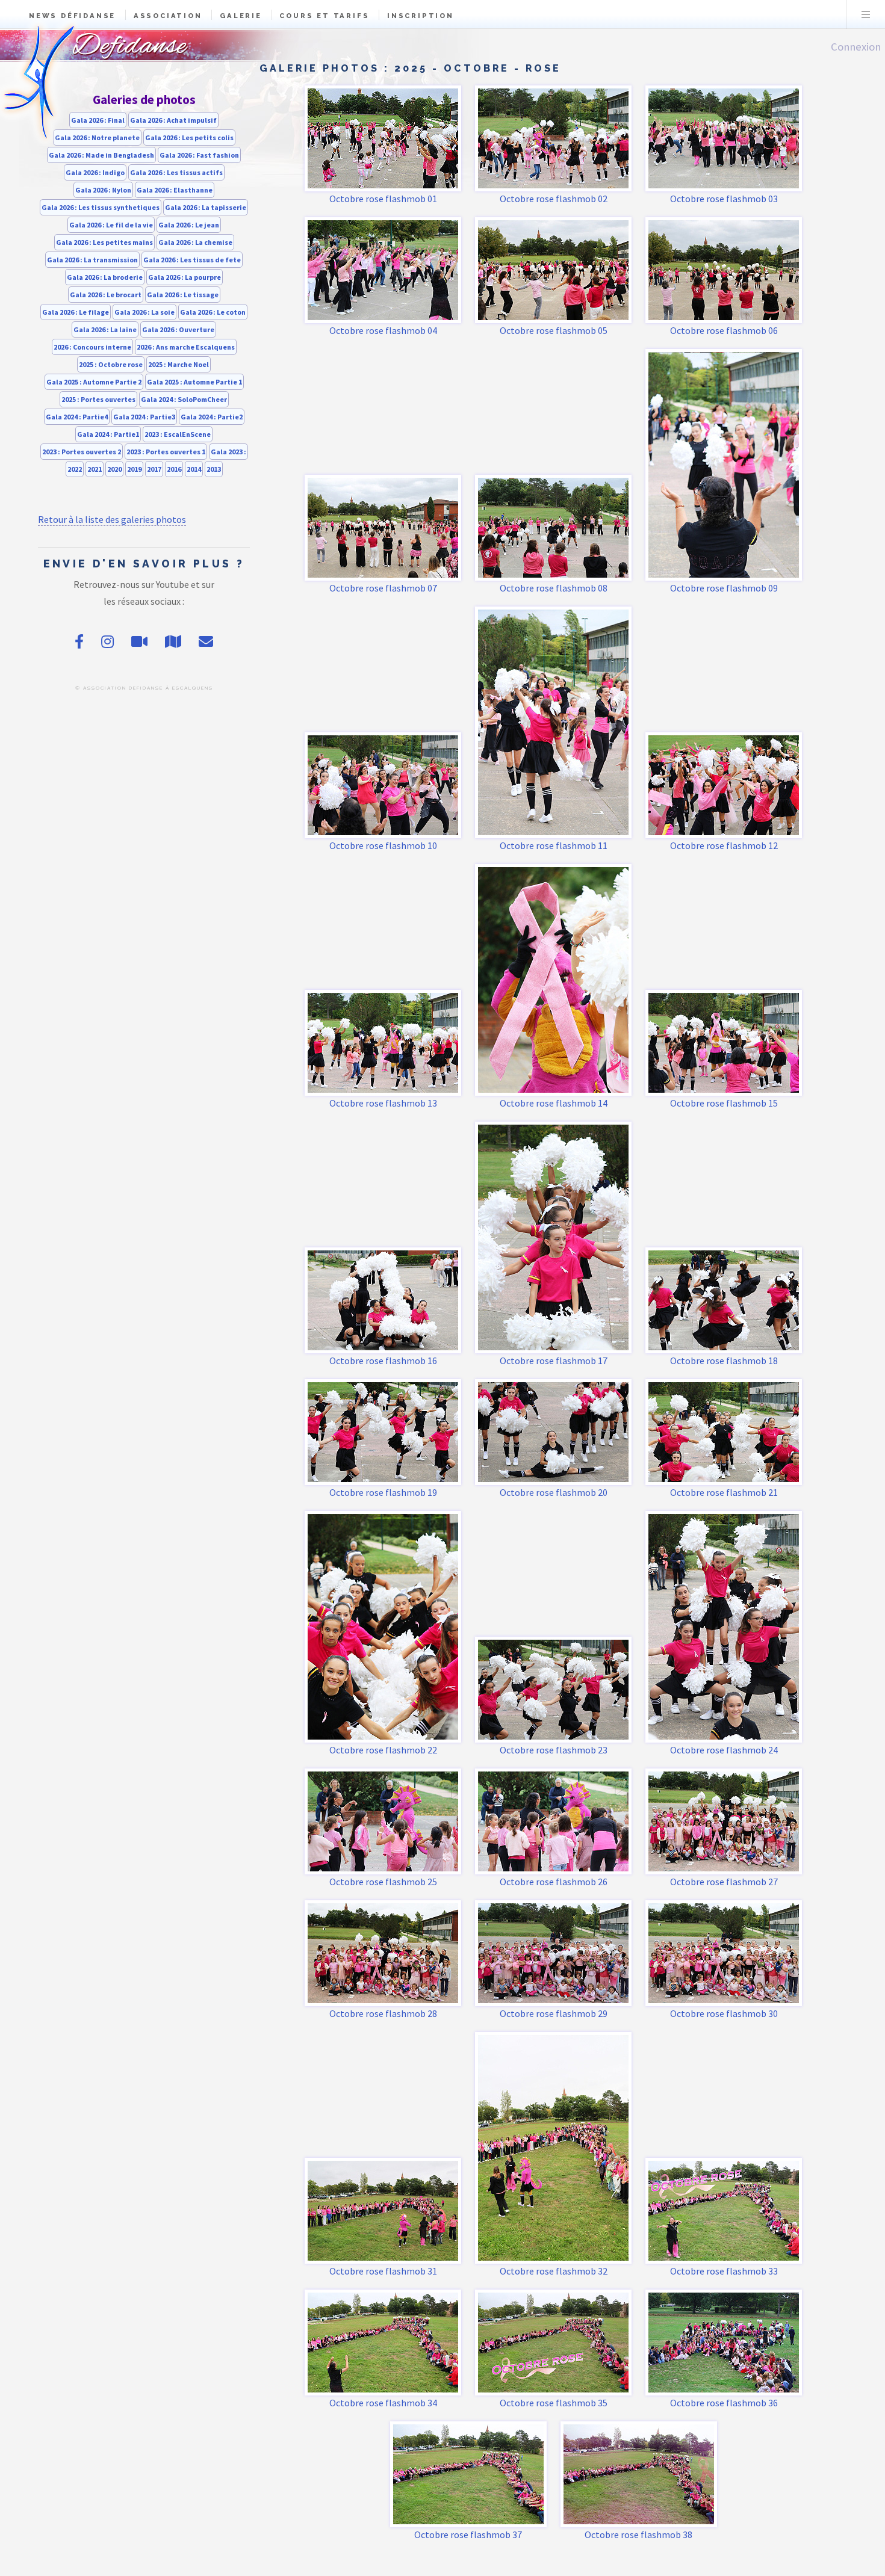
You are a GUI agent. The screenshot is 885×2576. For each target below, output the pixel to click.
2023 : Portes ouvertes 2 (82, 452)
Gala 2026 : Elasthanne (175, 190)
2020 (114, 469)
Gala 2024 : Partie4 (77, 417)
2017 (154, 469)
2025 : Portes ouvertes (98, 399)
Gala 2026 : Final (98, 120)
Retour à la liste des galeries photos (112, 519)
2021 (95, 469)
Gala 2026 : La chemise (195, 242)
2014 (194, 469)
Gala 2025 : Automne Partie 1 (194, 382)
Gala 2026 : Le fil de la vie (111, 225)
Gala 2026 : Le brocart (106, 295)
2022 (75, 469)
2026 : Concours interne (92, 347)
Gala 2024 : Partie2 (212, 417)
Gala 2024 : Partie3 (144, 417)
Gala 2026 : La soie (144, 312)
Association (168, 16)
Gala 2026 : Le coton (213, 312)
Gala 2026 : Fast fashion (199, 155)
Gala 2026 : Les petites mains (104, 242)
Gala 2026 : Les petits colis (189, 137)
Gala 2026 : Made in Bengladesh (101, 155)
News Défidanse (72, 16)
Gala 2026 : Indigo (95, 172)
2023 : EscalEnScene (178, 434)
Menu (866, 14)
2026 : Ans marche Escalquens (186, 347)
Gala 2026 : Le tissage (183, 295)
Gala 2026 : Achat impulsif (173, 120)
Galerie (241, 16)
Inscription (421, 16)
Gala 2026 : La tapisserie (206, 207)
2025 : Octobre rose (111, 364)
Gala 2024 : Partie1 (108, 434)
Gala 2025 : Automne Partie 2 (94, 382)
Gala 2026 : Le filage (76, 312)
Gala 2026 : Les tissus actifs (176, 172)
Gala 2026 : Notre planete (97, 137)
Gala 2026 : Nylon (103, 190)
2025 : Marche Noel (179, 364)
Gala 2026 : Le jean (189, 225)
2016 (174, 469)
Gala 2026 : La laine (105, 329)
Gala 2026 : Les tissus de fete (192, 260)
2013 (214, 469)
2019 (134, 469)
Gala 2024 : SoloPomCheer (184, 399)
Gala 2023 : (228, 452)
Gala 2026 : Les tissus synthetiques (101, 207)
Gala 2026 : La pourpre (185, 277)
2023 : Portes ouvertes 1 (166, 452)
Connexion (856, 47)
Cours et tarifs (324, 16)
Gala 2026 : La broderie (105, 277)
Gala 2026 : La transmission (92, 260)
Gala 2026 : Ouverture (178, 329)
